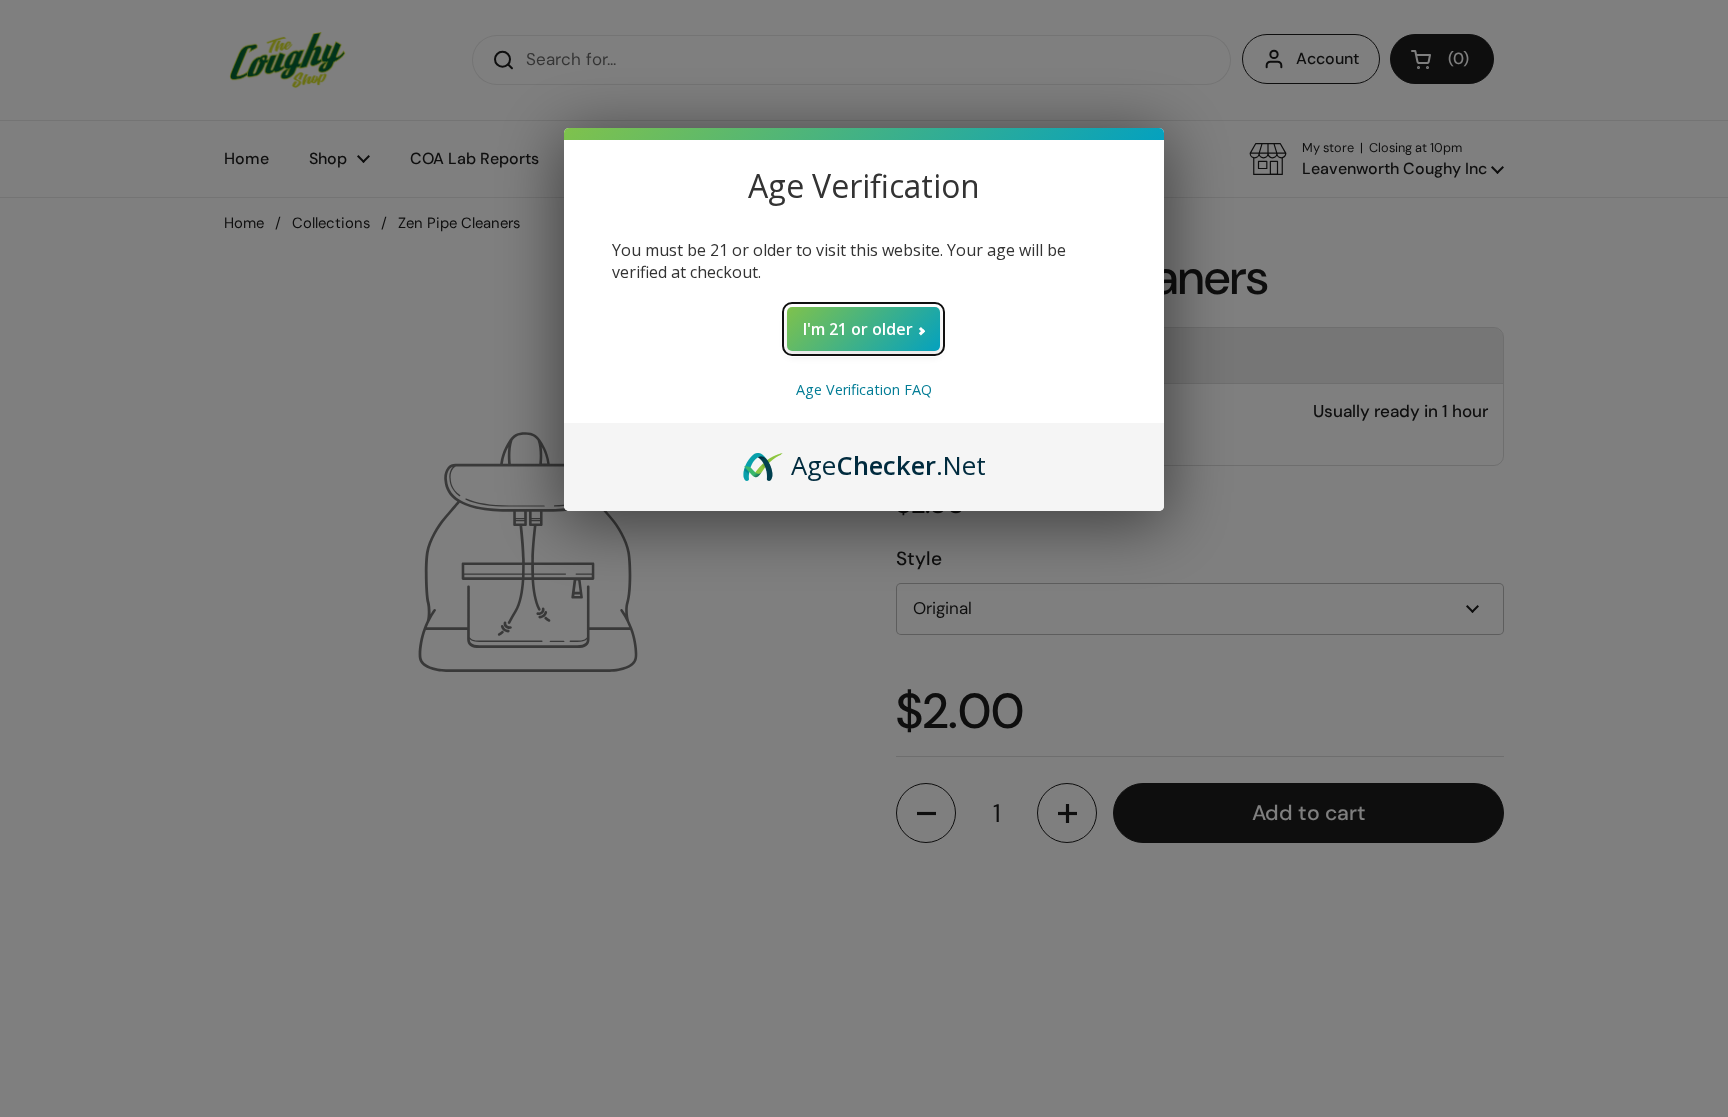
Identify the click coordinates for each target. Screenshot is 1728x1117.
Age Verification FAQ (864, 389)
